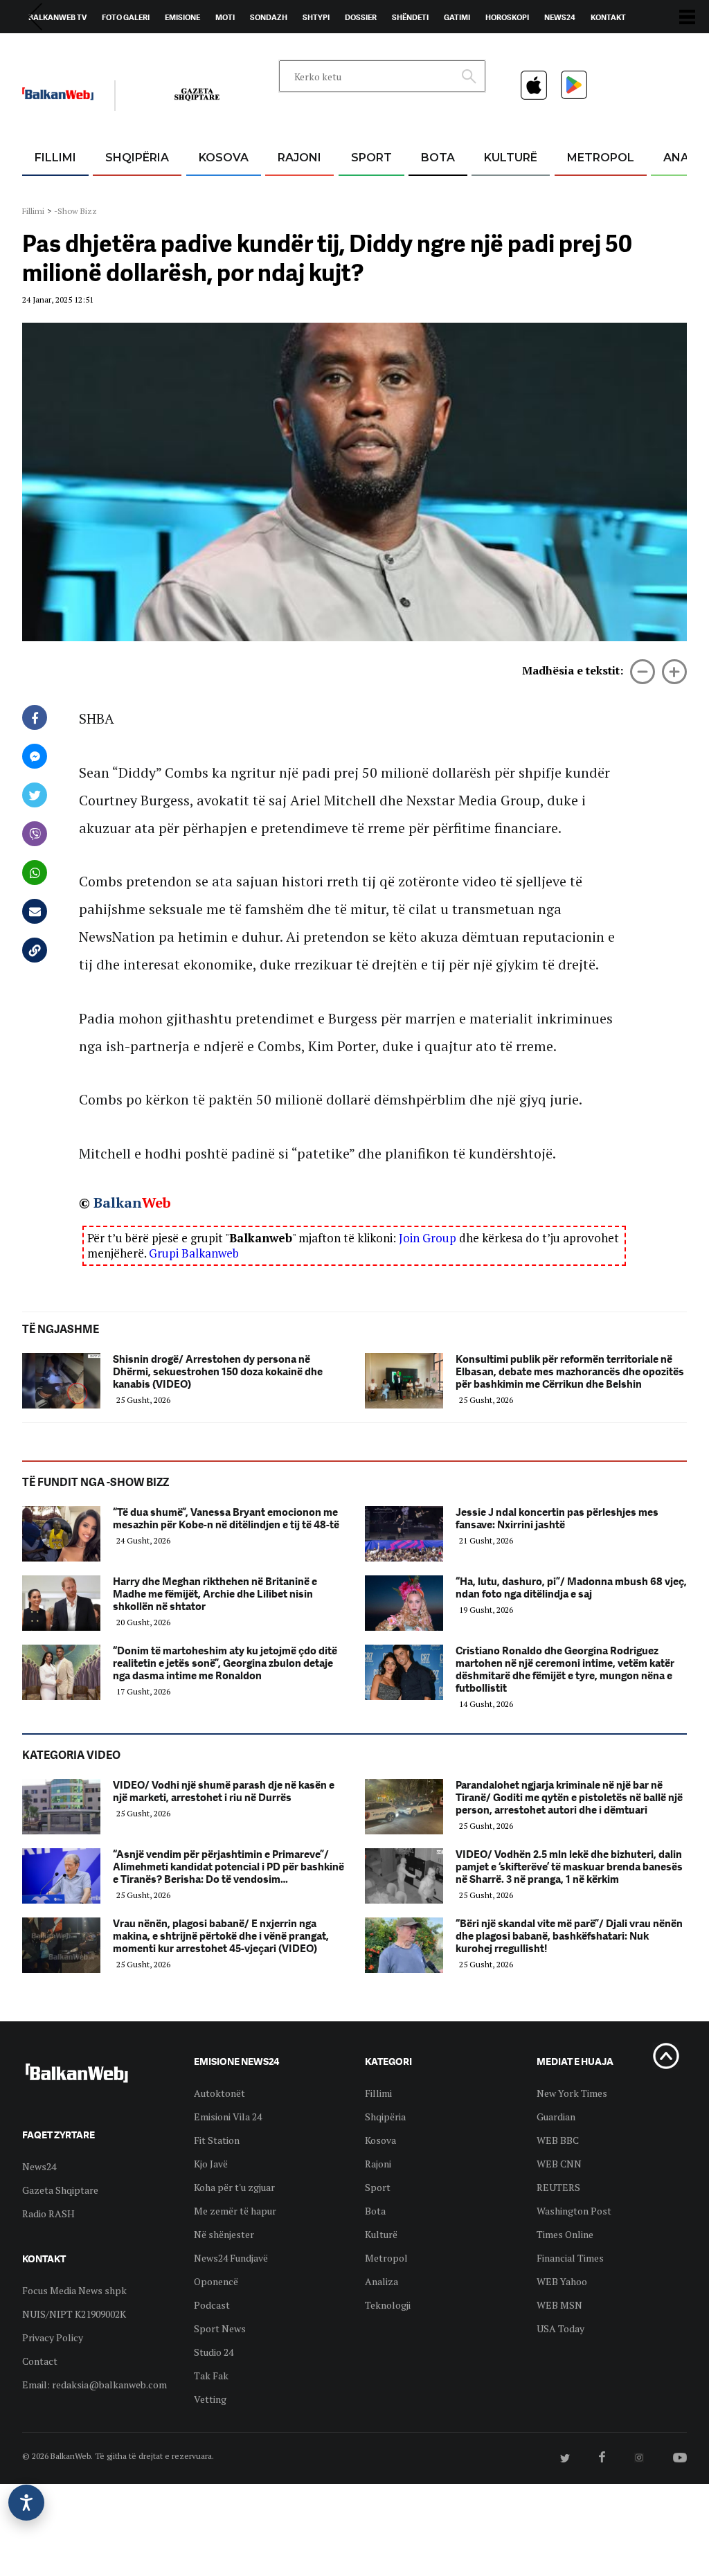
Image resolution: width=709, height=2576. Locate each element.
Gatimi (457, 17)
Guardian (556, 2117)
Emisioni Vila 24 (228, 2117)
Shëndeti (410, 17)
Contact (40, 2361)
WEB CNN (559, 2164)
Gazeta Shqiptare (60, 2190)
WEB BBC (558, 2140)
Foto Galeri (126, 17)
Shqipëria (137, 158)
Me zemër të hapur (235, 2211)
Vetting (210, 2399)
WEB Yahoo (562, 2281)
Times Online (565, 2234)
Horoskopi (507, 17)
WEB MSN (559, 2305)
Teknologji (388, 2305)
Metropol (601, 158)
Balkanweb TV (57, 17)
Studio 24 (214, 2352)
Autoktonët (219, 2093)
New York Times (572, 2093)
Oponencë (216, 2281)
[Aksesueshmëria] (26, 2503)
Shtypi (316, 17)
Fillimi (55, 158)
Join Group (428, 1238)
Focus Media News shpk (74, 2290)
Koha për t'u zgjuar (234, 2187)
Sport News (220, 2328)
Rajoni (299, 158)
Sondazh (269, 17)
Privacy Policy (53, 2337)
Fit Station (217, 2140)
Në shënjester (224, 2234)
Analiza (382, 2281)
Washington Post (574, 2211)
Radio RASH (48, 2213)
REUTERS (558, 2187)
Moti (225, 17)
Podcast (212, 2305)
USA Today (560, 2328)
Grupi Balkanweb (194, 1253)
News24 (560, 17)
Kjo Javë (211, 2164)
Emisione (182, 17)
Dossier (361, 17)
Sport (371, 158)
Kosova (224, 158)
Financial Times (570, 2258)
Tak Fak (211, 2376)
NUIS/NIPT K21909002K (74, 2314)
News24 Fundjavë (231, 2258)
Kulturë (511, 158)
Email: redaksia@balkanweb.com (95, 2385)
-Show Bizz (75, 211)
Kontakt (608, 17)
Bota (438, 158)
